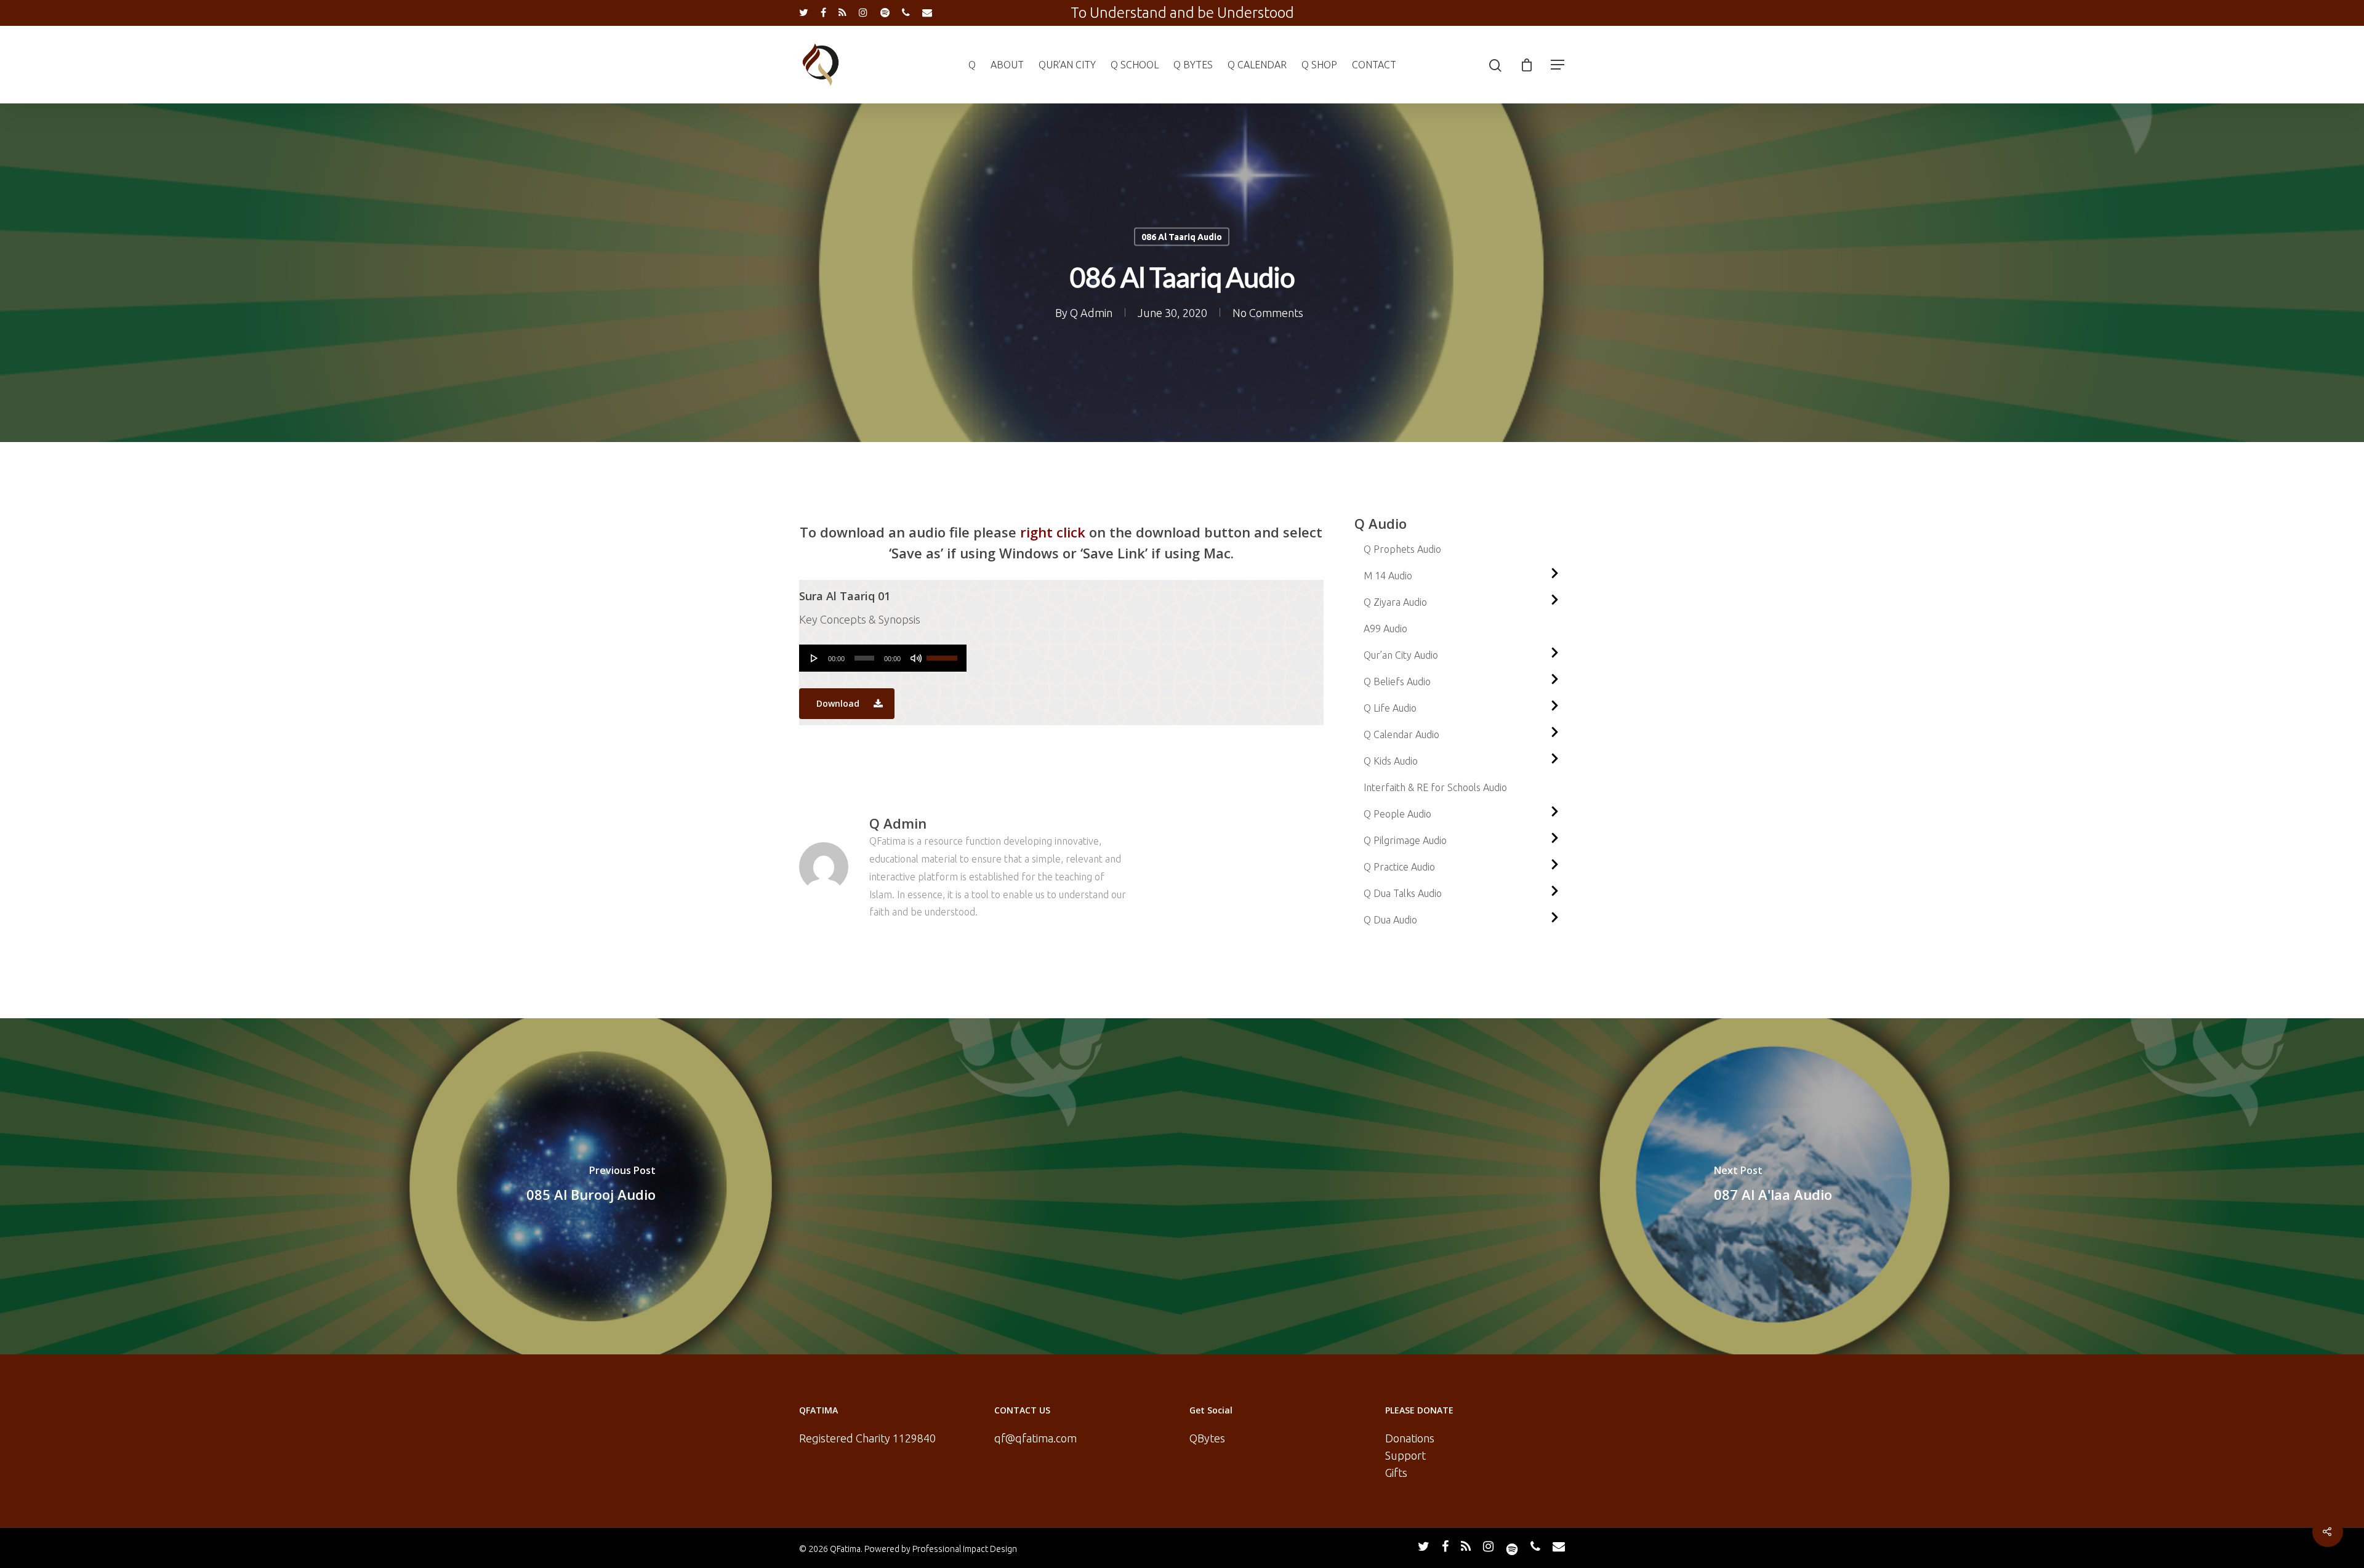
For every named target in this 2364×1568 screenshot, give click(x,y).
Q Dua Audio (1390, 920)
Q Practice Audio (1399, 867)
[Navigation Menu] (1558, 65)
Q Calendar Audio (1401, 734)
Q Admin (1091, 313)
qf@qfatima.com (1035, 1438)
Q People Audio (1397, 814)
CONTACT (1374, 65)
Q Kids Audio (1391, 761)
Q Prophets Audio (1402, 549)
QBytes (1207, 1438)
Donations (1410, 1438)
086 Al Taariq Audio (1182, 237)
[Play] (814, 658)
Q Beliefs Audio (1397, 681)
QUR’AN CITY (1067, 65)
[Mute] (916, 658)
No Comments (1268, 313)
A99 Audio (1385, 629)
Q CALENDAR (1257, 65)
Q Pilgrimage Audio (1405, 840)
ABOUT (1007, 65)
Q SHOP (1319, 65)
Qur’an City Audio (1401, 655)
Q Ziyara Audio (1395, 602)
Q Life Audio (1390, 708)
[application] (883, 658)
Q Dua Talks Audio (1403, 893)
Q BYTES (1193, 65)
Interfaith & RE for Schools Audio (1435, 787)
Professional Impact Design (965, 1549)
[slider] (943, 654)
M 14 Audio (1388, 576)
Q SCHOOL (1135, 65)
